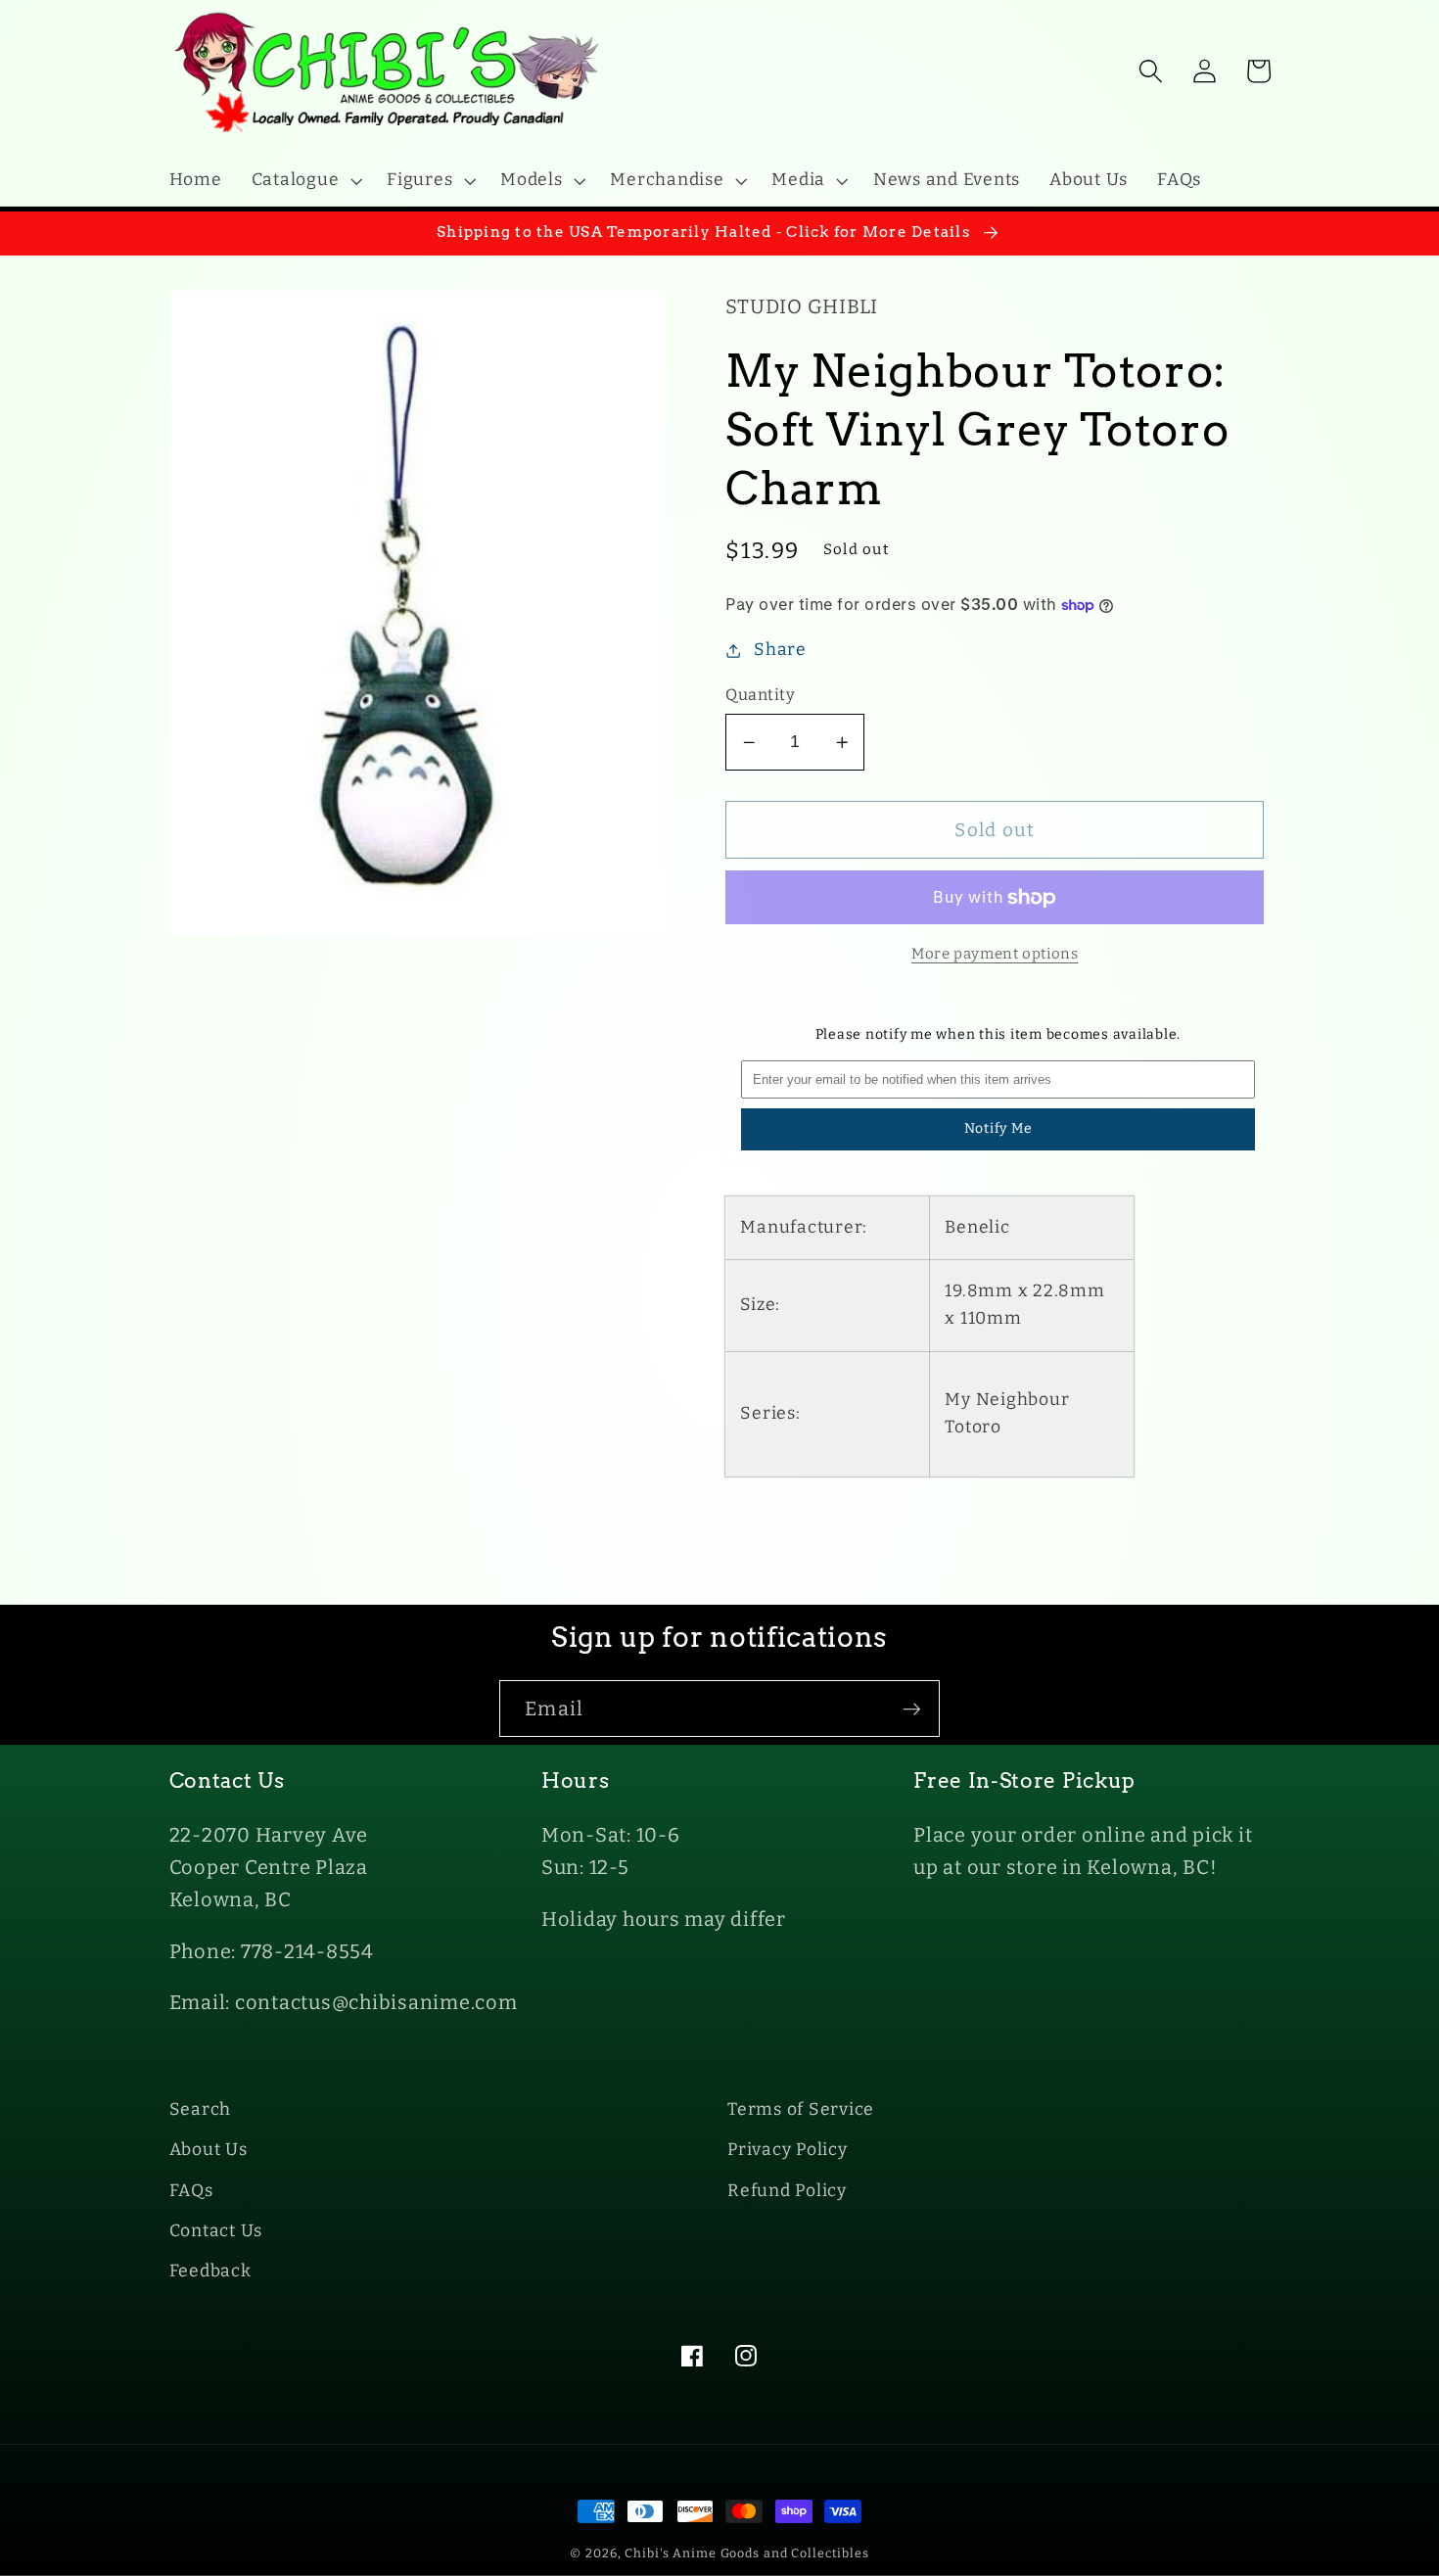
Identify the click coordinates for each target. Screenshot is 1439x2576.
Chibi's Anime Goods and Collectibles (747, 2553)
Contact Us (216, 2231)
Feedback (210, 2271)
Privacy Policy (788, 2150)
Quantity (760, 695)
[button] (305, 180)
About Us (209, 2150)
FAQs (191, 2191)
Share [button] (780, 650)
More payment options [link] (995, 954)
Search (201, 2109)
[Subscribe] (912, 1709)
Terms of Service (801, 2109)
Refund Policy (787, 2191)
